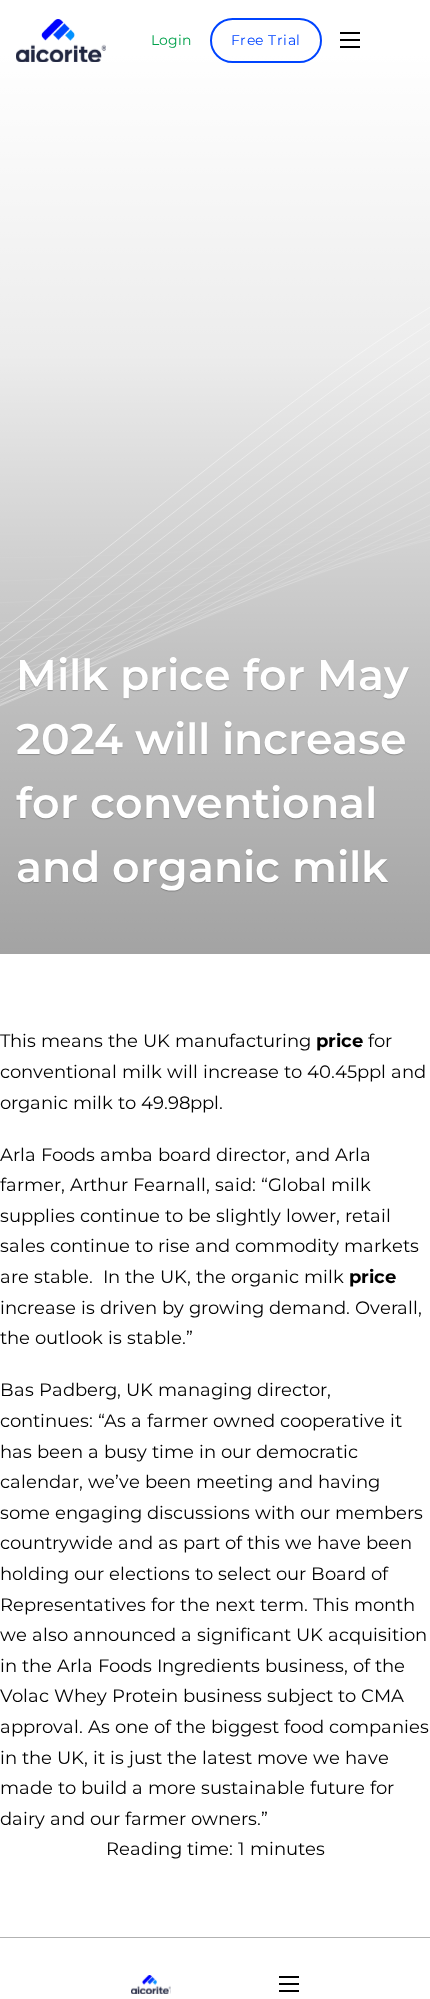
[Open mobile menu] (350, 40)
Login (171, 40)
